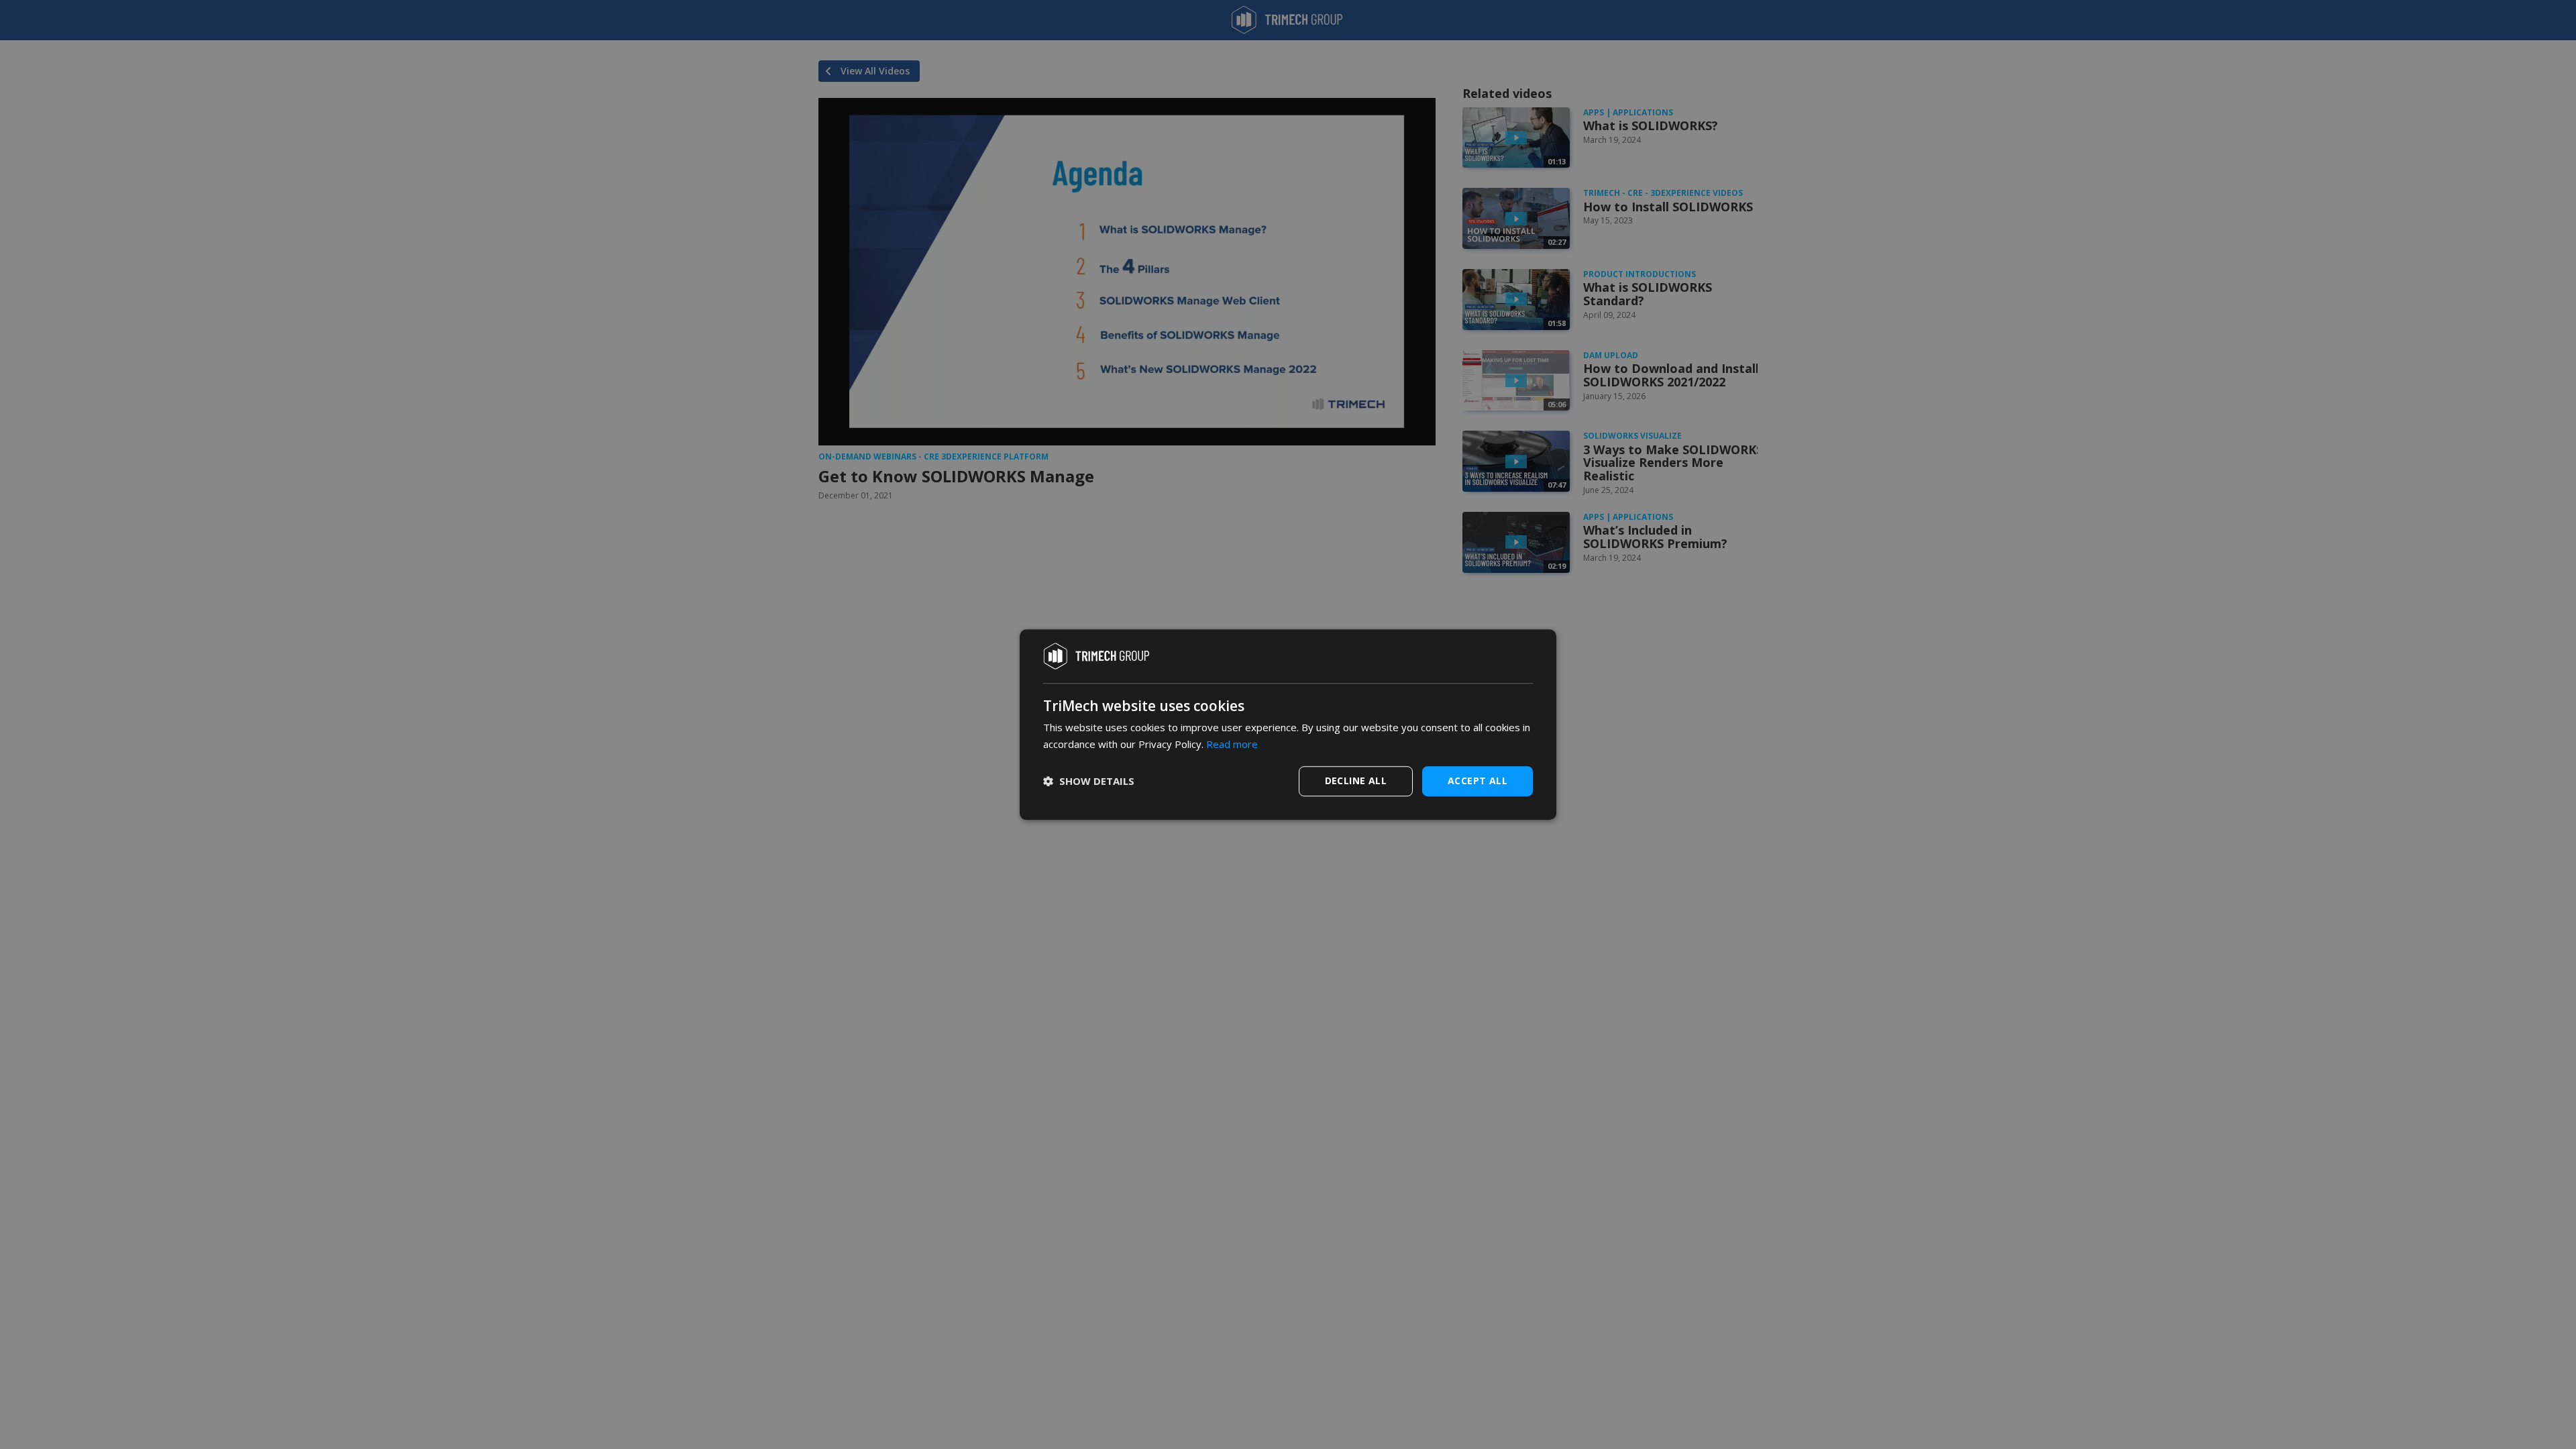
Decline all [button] (1356, 781)
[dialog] (1288, 724)
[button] (1089, 781)
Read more (1232, 744)
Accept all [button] (1478, 781)
